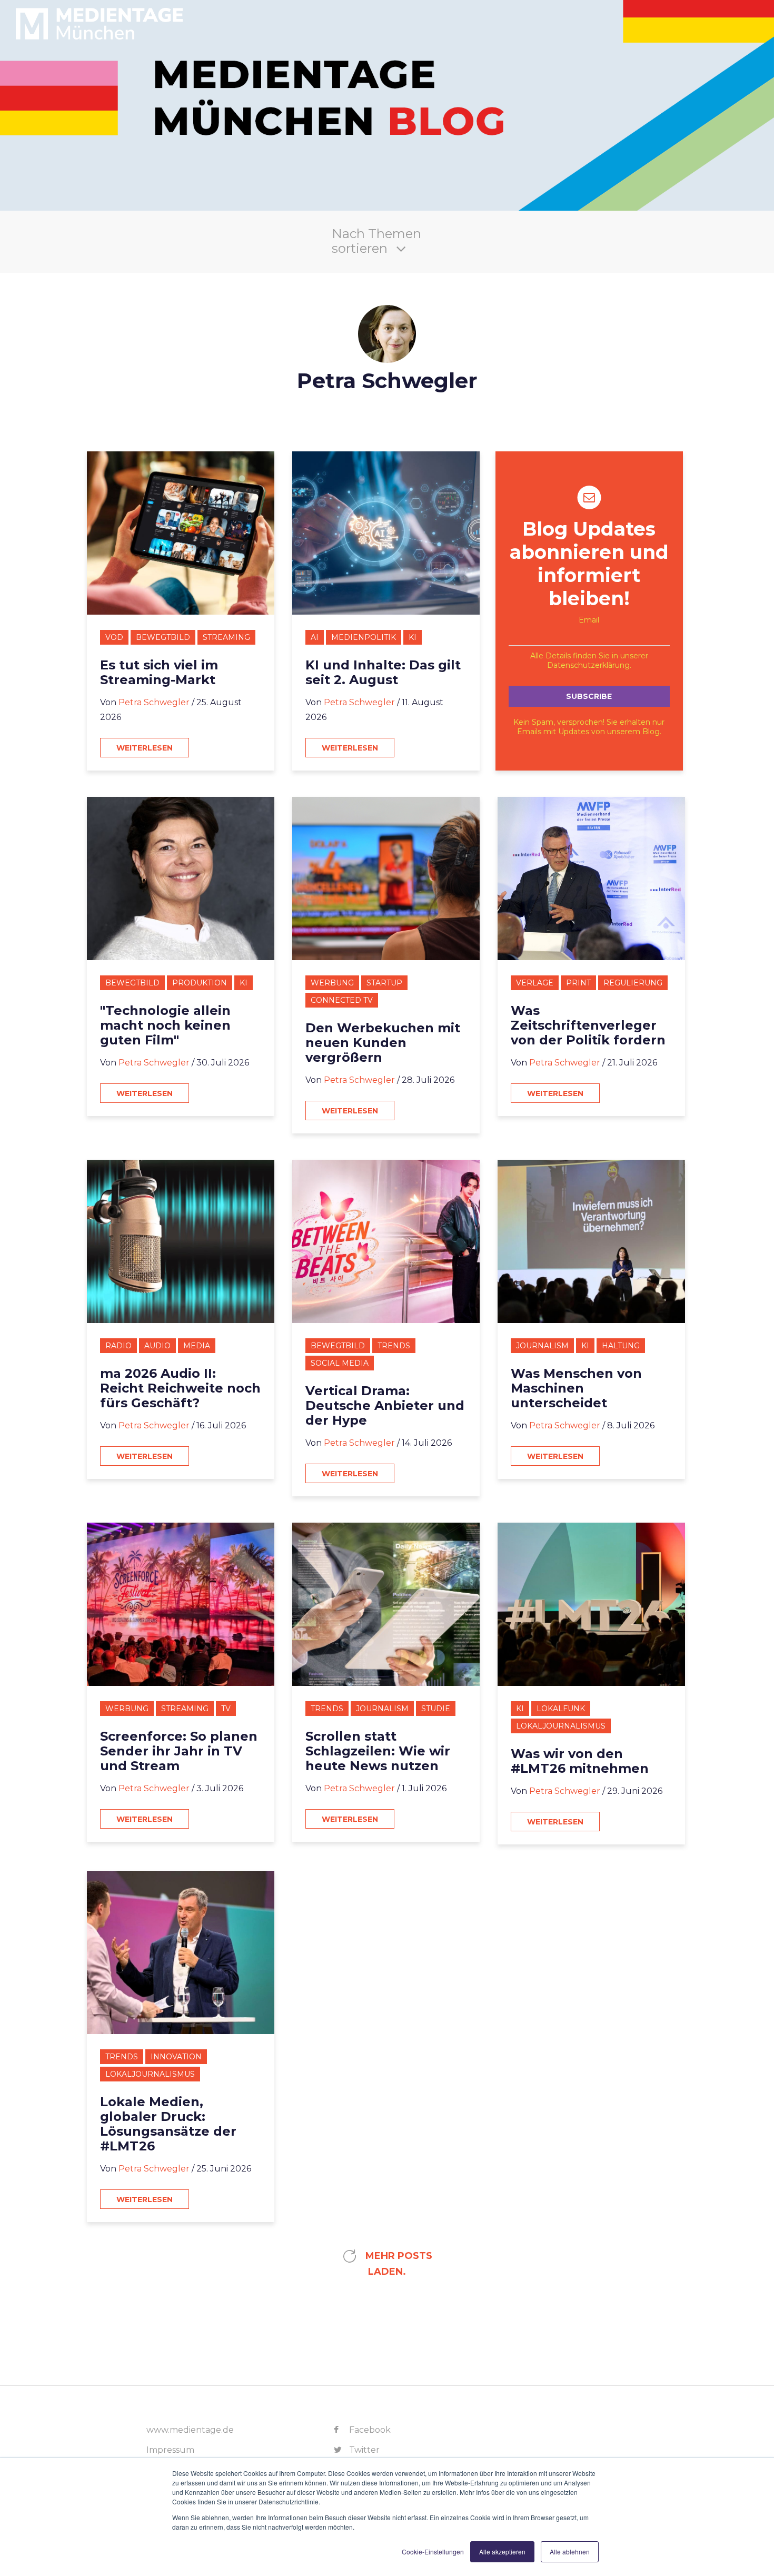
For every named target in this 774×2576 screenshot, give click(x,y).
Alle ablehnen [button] (570, 2552)
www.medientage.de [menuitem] (190, 2430)
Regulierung (633, 983)
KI (413, 637)
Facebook (369, 2430)
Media (197, 1346)
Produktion (200, 983)
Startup (384, 983)
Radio (118, 1346)
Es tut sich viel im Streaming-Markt (159, 673)
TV (226, 1709)
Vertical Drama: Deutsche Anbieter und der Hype (385, 1406)
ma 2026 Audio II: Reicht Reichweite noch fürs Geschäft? (180, 1388)
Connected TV (342, 1000)
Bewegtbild (163, 637)
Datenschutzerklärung (588, 665)
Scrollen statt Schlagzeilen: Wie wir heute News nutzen (378, 1751)
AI (315, 637)
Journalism (542, 1346)
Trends (394, 1346)
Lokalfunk (561, 1709)
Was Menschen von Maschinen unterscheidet (576, 1388)
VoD (114, 637)
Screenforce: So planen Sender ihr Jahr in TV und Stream (179, 1751)
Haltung (621, 1346)
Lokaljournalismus (561, 1726)
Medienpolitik (364, 637)
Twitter (363, 2450)
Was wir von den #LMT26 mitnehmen (580, 1761)
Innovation (176, 2057)
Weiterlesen (145, 748)
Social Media (340, 1363)
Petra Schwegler (154, 702)
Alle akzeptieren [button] (502, 2552)
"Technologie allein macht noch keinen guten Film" (165, 1025)
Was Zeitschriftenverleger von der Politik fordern (588, 1025)
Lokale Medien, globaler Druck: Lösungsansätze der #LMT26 (168, 2124)
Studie (436, 1709)
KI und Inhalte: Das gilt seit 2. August (383, 673)
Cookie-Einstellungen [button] (433, 2552)
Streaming (226, 637)
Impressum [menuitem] (170, 2450)
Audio (157, 1346)
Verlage (535, 983)
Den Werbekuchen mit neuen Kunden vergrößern (383, 1043)
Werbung (332, 983)
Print (578, 983)
